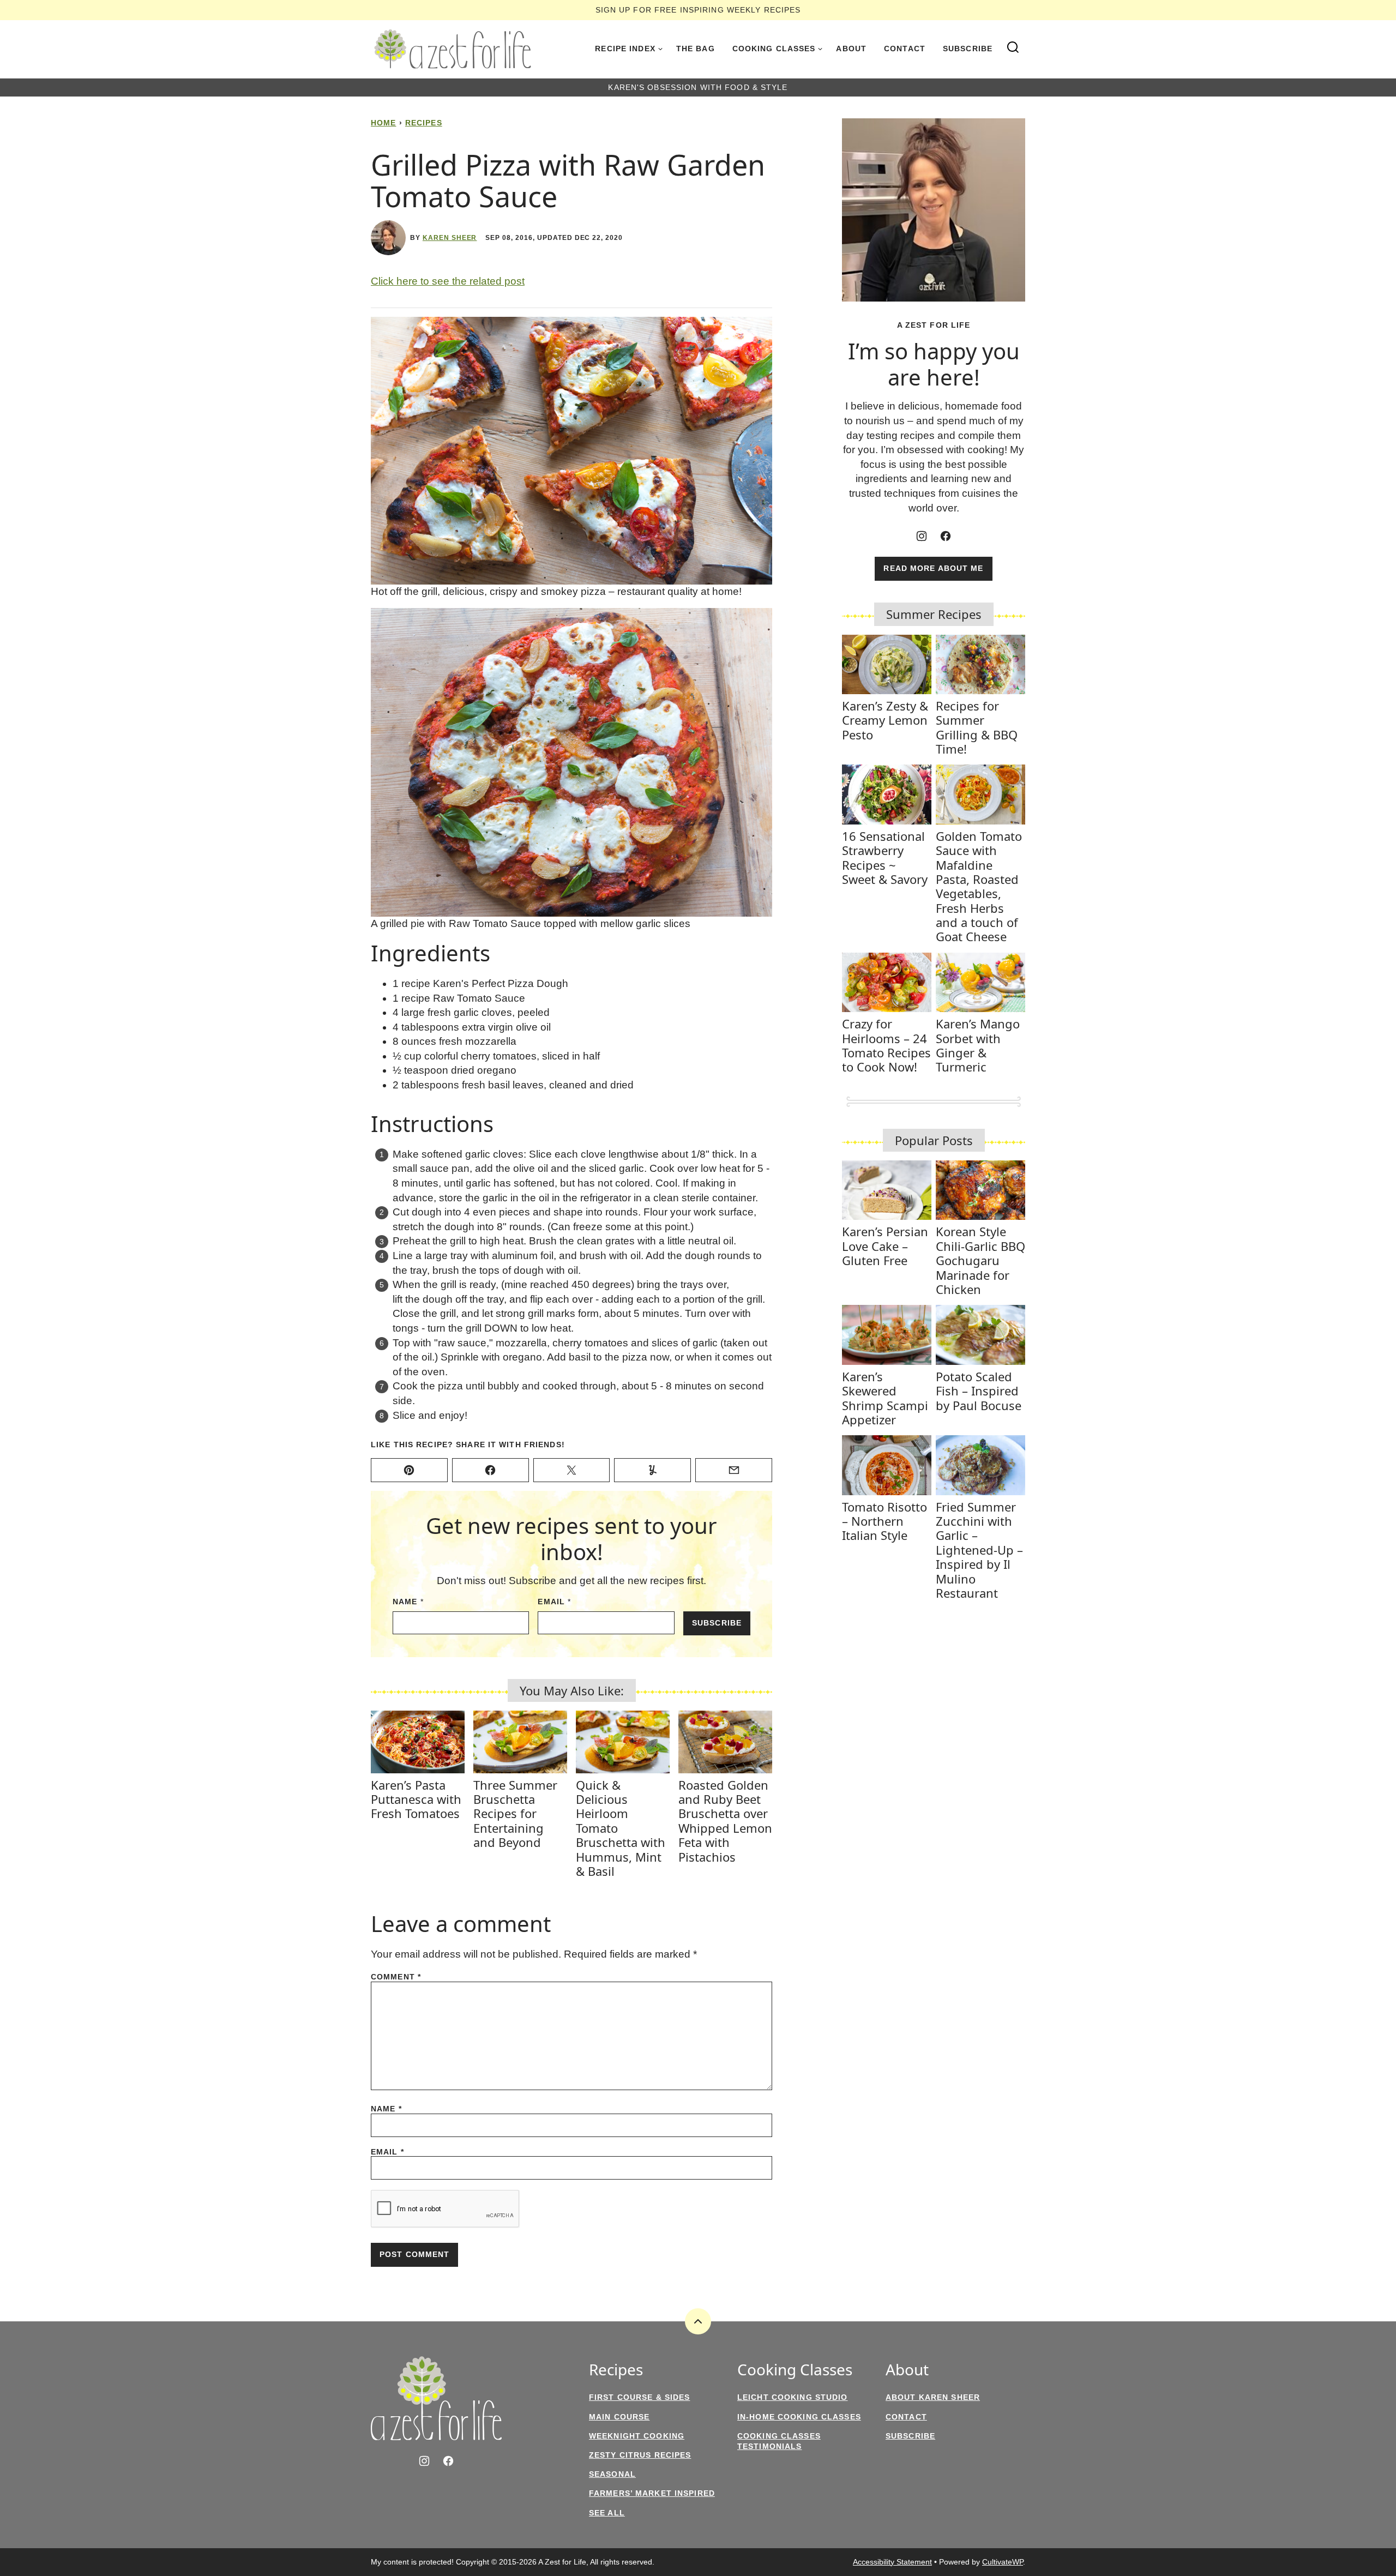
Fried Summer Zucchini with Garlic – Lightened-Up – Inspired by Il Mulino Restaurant (979, 1550)
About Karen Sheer (933, 2397)
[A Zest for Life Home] (453, 49)
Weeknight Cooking (637, 2436)
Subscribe (968, 49)
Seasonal (612, 2474)
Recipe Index (625, 49)
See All (607, 2513)
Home (383, 123)
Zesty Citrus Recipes (640, 2455)
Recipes (424, 123)
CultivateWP (1003, 2562)
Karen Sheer (450, 238)
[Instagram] (922, 536)
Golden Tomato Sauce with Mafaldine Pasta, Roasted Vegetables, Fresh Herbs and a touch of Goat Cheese (979, 886)
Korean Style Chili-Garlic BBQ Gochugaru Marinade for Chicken (980, 1260)
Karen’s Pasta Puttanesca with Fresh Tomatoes (416, 1799)
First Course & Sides (639, 2397)
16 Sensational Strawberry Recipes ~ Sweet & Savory (885, 857)
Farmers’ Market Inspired (652, 2493)
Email (554, 1602)
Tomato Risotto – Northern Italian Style (884, 1521)
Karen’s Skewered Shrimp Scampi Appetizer (885, 1398)
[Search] (1013, 47)
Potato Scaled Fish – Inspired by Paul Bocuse (979, 1391)
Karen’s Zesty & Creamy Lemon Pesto (885, 720)
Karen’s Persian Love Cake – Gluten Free (885, 1246)
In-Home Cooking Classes (799, 2417)
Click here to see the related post (448, 281)
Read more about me (933, 568)
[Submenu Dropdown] (660, 49)
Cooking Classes (774, 49)
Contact (905, 49)
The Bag (696, 49)
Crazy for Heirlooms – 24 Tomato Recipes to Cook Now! (886, 1045)
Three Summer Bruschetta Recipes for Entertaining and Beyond (515, 1814)
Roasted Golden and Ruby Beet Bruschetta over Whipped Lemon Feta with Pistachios (725, 1821)
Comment (396, 1977)
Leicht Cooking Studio (793, 2397)
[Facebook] (946, 536)
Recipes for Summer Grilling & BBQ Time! (977, 727)
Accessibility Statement (892, 2562)
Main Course (619, 2417)
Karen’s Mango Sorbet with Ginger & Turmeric (978, 1045)
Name (408, 1602)
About (851, 49)
